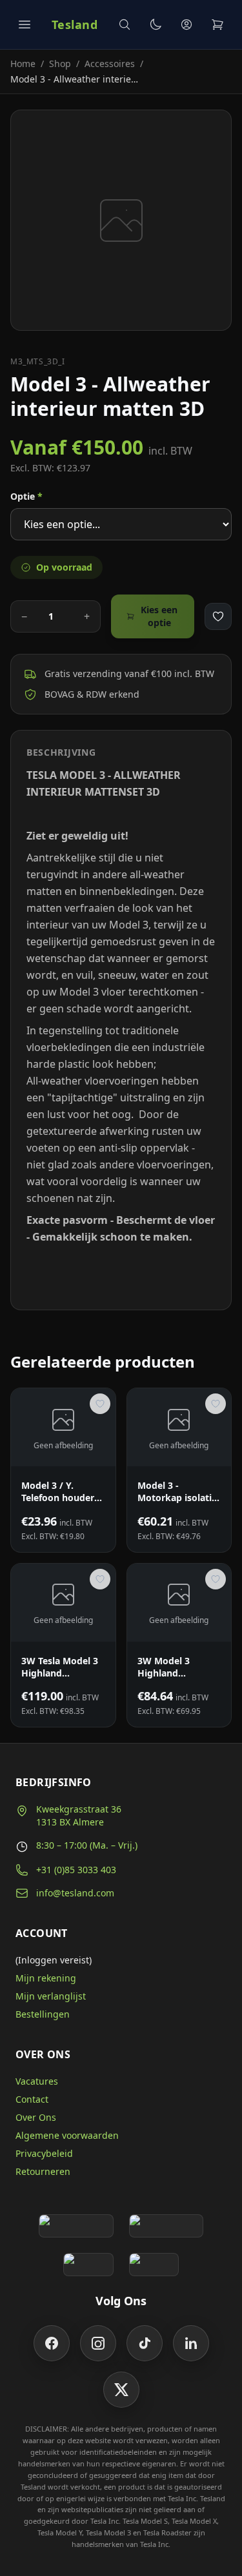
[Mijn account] (187, 25)
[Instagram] (98, 2343)
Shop (60, 64)
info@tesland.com (75, 1893)
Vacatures (37, 2081)
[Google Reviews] (76, 2226)
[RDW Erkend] (154, 2265)
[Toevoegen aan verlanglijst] (218, 616)
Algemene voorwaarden (67, 2135)
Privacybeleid (44, 2153)
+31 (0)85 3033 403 (76, 1870)
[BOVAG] (88, 2265)
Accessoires (110, 64)
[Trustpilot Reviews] (166, 2226)
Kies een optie (159, 616)
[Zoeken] (125, 25)
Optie (26, 496)
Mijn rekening (46, 1978)
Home (23, 64)
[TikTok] (145, 2343)
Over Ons (36, 2117)
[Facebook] (52, 2343)
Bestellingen (43, 2014)
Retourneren (43, 2171)
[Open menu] (25, 25)
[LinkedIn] (191, 2343)
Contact (32, 2099)
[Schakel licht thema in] (156, 25)
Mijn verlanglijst (51, 1996)
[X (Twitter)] (121, 2390)
